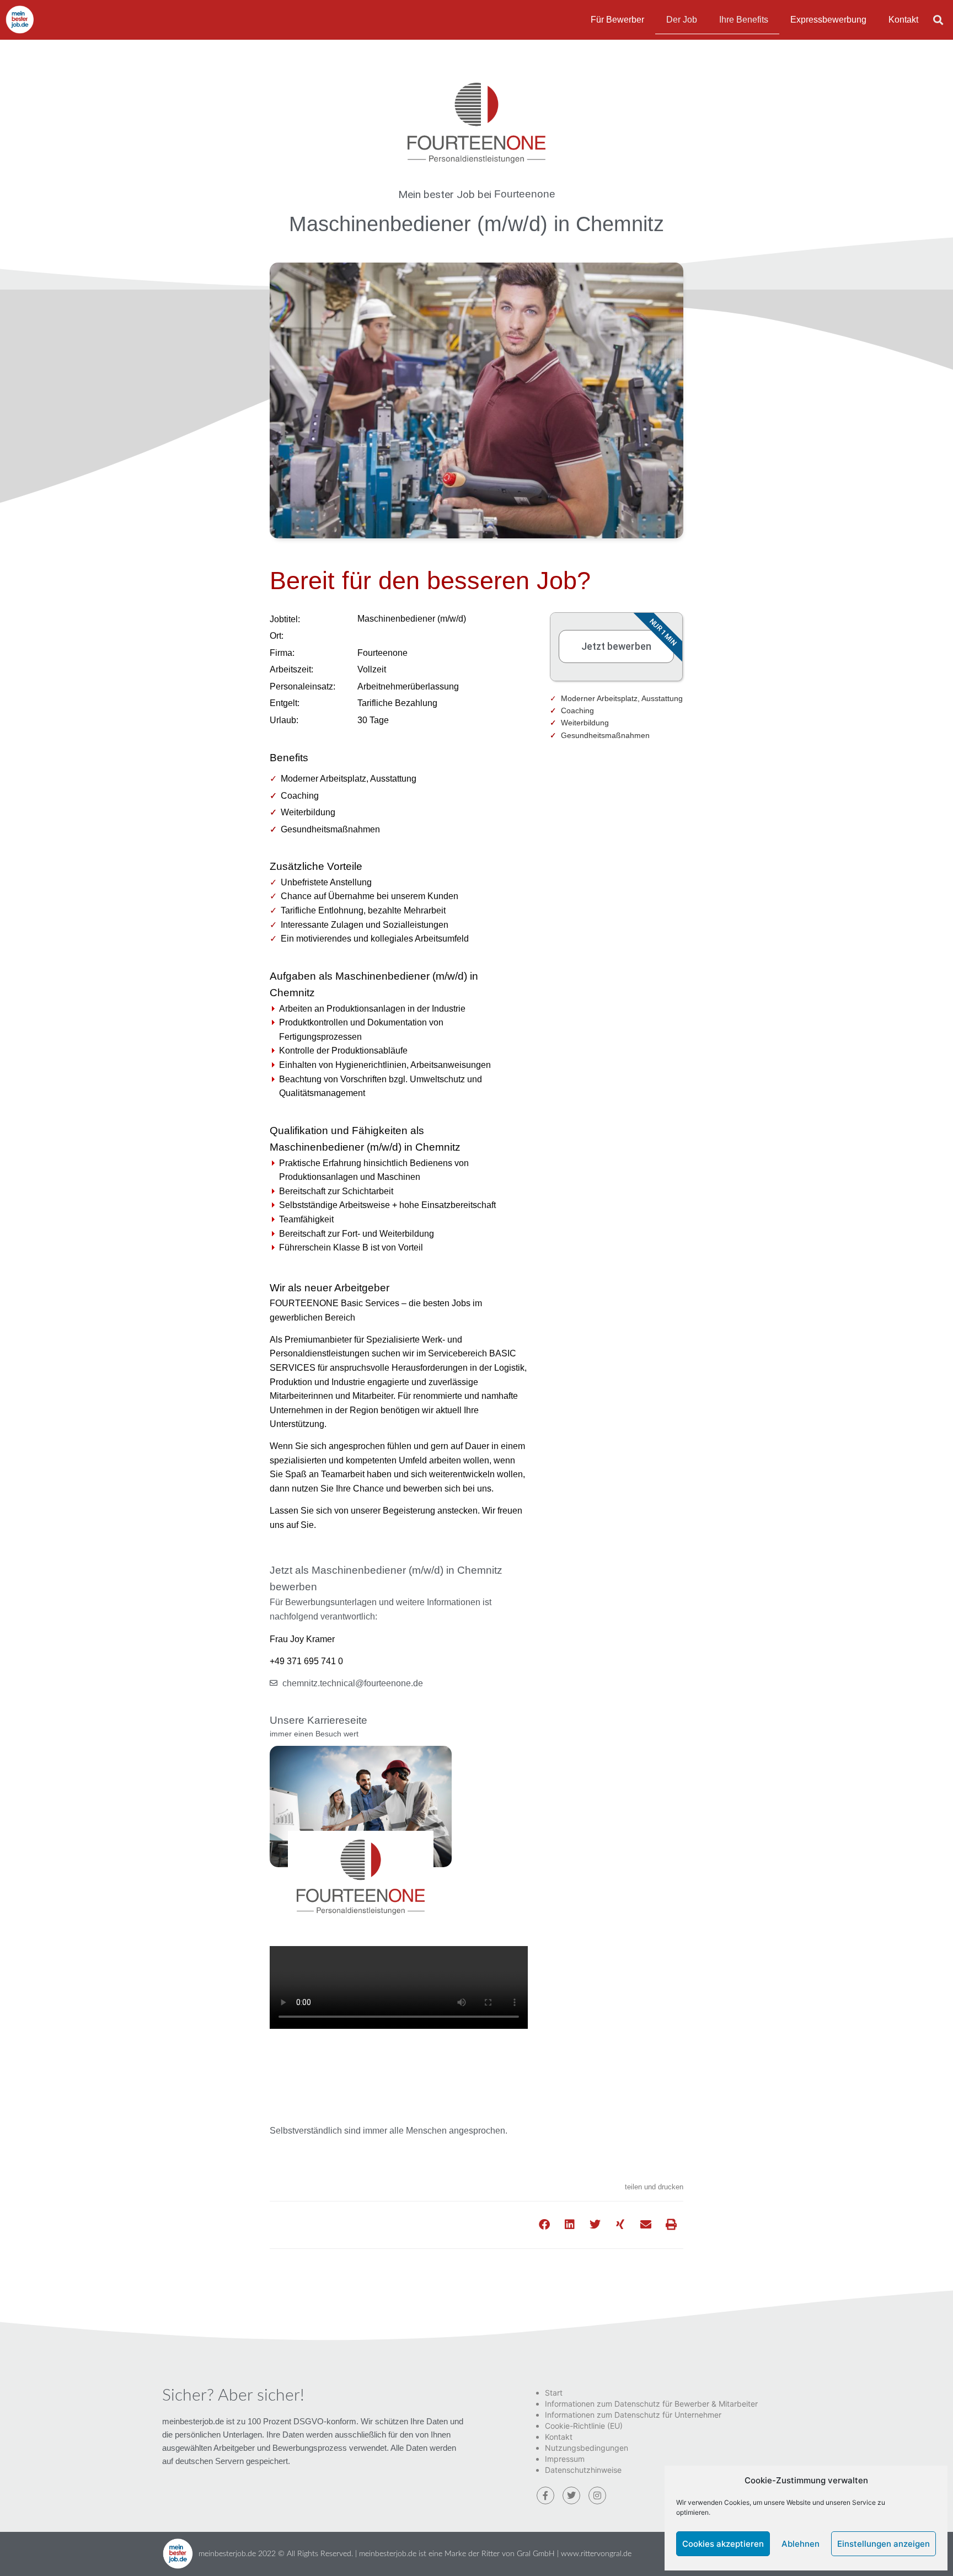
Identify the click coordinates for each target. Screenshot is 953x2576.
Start (554, 2393)
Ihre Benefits (744, 20)
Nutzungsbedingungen (587, 2448)
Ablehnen (801, 2544)
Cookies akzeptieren (723, 2544)
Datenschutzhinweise (583, 2470)
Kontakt (903, 20)
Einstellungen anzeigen (884, 2544)
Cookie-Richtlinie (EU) (584, 2426)
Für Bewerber (617, 20)
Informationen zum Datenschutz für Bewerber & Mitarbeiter (651, 2404)
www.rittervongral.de (596, 2554)
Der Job (682, 20)
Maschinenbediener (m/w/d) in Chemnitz (476, 224)
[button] (938, 20)
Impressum (565, 2459)
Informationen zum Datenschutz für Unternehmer (633, 2415)
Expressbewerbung (828, 20)
